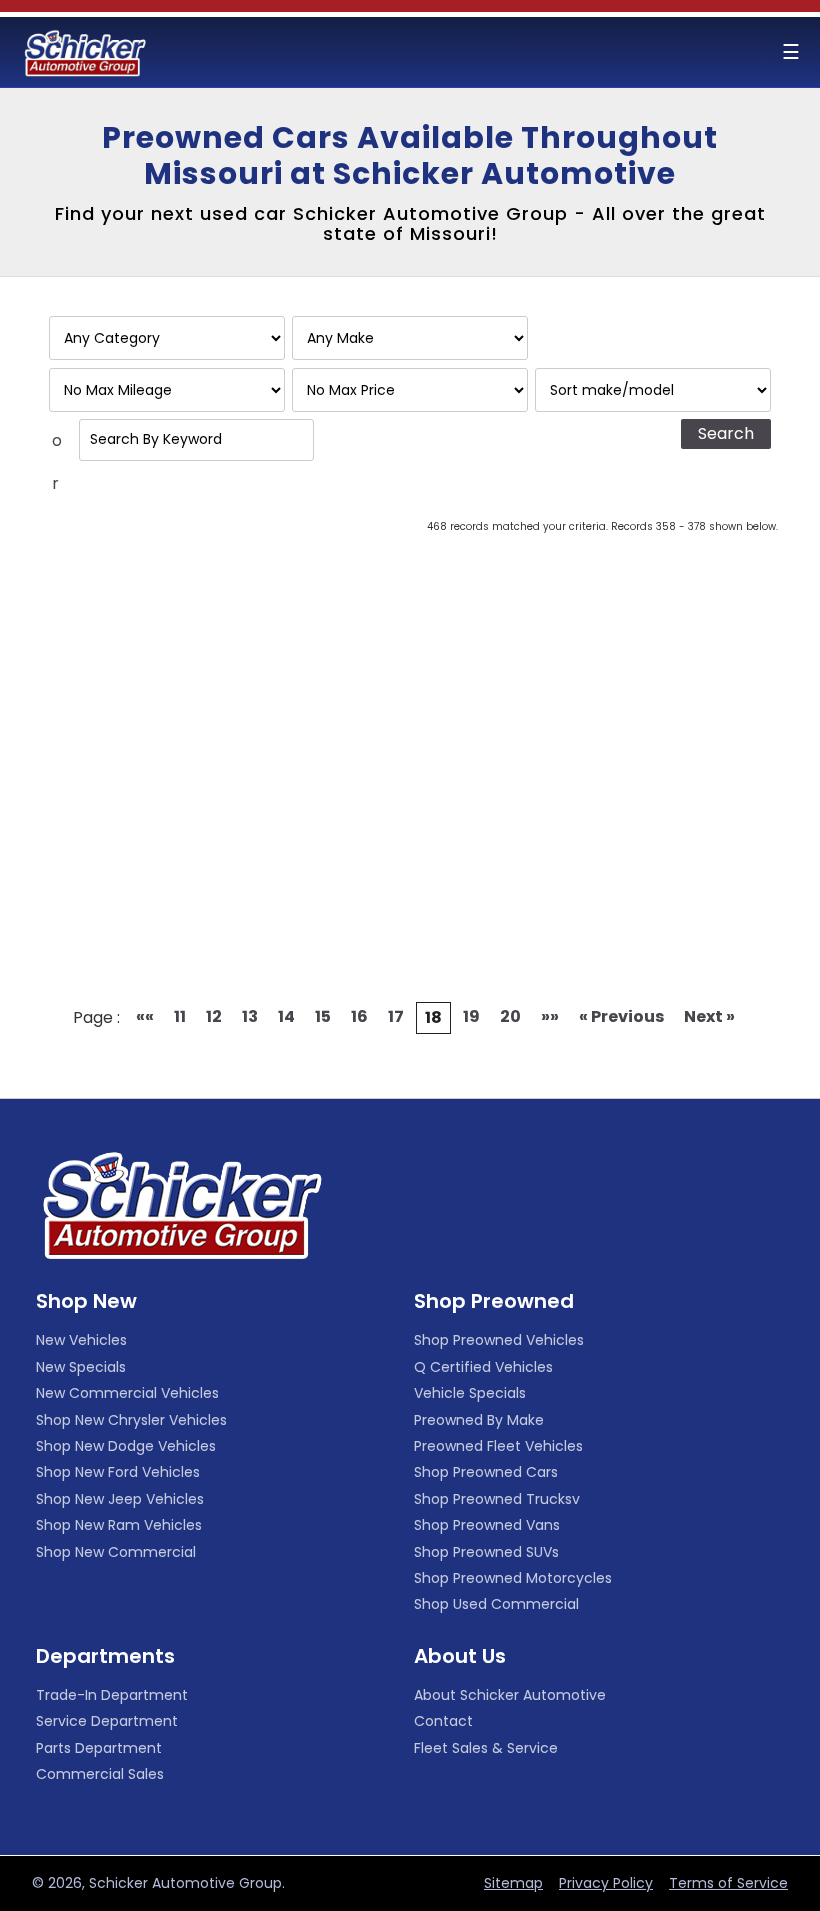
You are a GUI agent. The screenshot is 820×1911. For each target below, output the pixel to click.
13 (250, 1016)
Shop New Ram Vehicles (119, 1525)
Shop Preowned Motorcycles (513, 1578)
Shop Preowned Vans (487, 1525)
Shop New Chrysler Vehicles (131, 1420)
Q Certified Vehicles (483, 1367)
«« (145, 1016)
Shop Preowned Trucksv (497, 1499)
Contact (443, 1721)
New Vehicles (81, 1340)
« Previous (621, 1016)
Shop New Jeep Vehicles (120, 1499)
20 (510, 1016)
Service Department (107, 1721)
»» (550, 1016)
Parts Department (99, 1748)
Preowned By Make (479, 1420)
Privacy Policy (606, 1883)
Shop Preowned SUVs (486, 1552)
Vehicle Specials (470, 1393)
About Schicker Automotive (510, 1695)
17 (396, 1016)
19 (471, 1016)
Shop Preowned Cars (486, 1472)
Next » (709, 1016)
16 (359, 1016)
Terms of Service (728, 1883)
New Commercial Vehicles (127, 1393)
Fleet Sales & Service (486, 1748)
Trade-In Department (112, 1695)
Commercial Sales (100, 1774)
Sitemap (513, 1883)
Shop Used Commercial (496, 1604)
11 (180, 1016)
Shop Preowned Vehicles (499, 1340)
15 (323, 1016)
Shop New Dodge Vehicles (126, 1446)
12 (214, 1016)
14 (286, 1016)
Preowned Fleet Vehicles (498, 1446)
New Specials (81, 1367)
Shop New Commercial (116, 1552)
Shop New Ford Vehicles (118, 1472)
